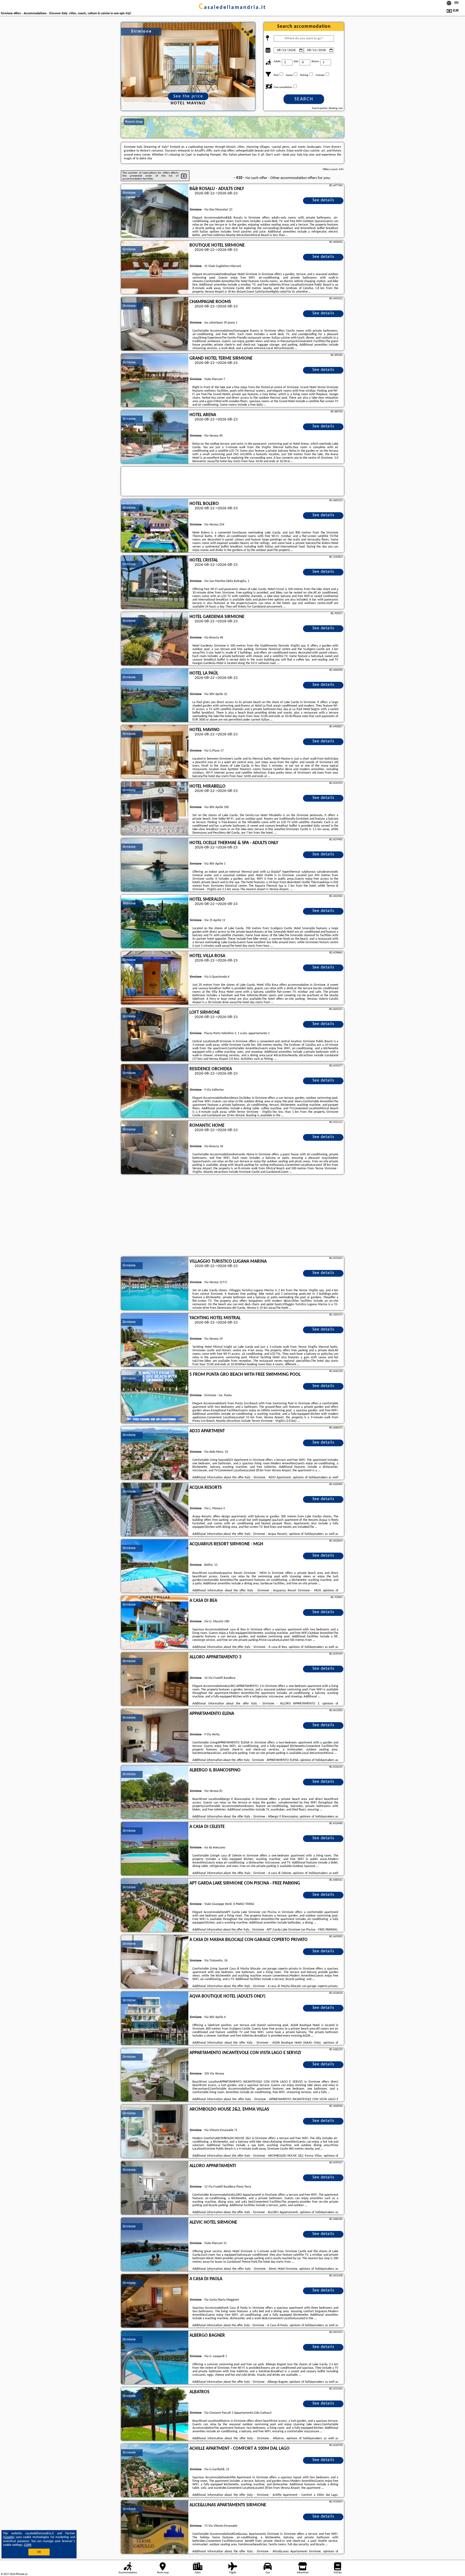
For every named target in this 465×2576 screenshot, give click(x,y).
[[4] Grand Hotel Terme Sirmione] (155, 381)
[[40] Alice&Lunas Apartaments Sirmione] (155, 2527)
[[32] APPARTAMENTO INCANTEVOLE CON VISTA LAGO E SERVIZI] (155, 2075)
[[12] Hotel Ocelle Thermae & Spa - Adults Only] (155, 865)
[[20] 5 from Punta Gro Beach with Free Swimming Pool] (155, 1397)
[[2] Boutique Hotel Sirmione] (155, 268)
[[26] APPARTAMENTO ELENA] (155, 1736)
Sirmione (129, 193)
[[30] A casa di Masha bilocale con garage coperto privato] (155, 1962)
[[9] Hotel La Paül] (155, 696)
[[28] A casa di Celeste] (155, 1849)
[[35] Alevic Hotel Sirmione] (155, 2245)
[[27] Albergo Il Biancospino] (155, 1792)
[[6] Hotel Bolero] (155, 526)
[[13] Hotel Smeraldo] (155, 922)
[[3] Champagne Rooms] (155, 324)
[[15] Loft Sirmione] (155, 1035)
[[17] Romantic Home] (155, 1148)
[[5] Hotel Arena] (155, 437)
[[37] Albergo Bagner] (155, 2358)
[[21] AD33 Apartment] (155, 1453)
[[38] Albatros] (155, 2414)
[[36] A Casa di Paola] (155, 2301)
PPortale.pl (21, 2574)
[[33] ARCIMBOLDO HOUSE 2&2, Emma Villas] (155, 2132)
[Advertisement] (232, 1216)
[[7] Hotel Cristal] (155, 582)
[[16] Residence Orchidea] (155, 1091)
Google (9, 2537)
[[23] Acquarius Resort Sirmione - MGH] (155, 1566)
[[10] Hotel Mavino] (155, 752)
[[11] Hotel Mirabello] (155, 809)
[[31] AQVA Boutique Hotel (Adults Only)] (155, 2019)
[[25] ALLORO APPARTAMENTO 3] (155, 1679)
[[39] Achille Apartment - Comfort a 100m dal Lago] (155, 2471)
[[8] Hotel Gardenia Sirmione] (155, 639)
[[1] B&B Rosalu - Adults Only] (155, 211)
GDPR (28, 2545)
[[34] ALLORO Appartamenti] (155, 2188)
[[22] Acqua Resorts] (155, 1510)
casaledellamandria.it (232, 8)
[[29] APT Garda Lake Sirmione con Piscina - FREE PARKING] (155, 1905)
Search (304, 99)
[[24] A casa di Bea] (155, 1623)
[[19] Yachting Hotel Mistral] (155, 1340)
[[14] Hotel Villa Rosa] (155, 978)
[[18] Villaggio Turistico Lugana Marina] (155, 1284)
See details (323, 200)
